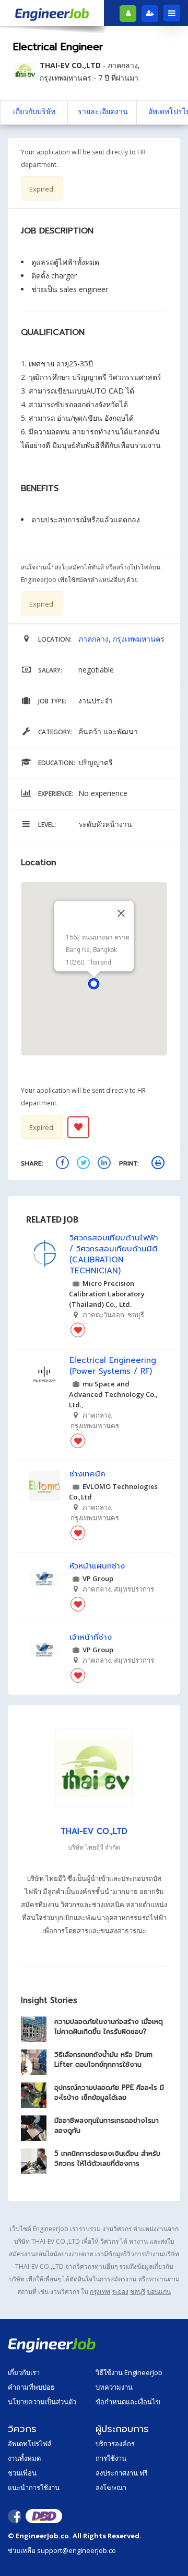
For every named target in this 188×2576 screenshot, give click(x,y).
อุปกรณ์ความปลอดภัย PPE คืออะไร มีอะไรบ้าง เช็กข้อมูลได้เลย (109, 2092)
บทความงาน (114, 2387)
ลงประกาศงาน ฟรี (122, 2473)
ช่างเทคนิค (87, 1474)
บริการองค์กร (115, 2444)
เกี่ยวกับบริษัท (34, 111)
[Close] (121, 913)
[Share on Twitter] (85, 1164)
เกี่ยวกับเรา (24, 2372)
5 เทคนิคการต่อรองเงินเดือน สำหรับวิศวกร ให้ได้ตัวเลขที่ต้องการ (107, 2158)
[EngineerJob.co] (52, 13)
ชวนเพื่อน (22, 2473)
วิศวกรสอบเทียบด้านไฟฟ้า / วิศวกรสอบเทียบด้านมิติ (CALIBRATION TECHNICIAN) (114, 1255)
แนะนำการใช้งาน (34, 2488)
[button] (94, 984)
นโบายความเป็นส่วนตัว (42, 2402)
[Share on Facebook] (64, 1164)
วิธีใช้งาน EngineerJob (129, 2372)
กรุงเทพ (100, 2292)
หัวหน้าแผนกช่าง (97, 1566)
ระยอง (120, 2292)
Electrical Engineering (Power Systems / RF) (113, 1366)
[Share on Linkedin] (105, 1164)
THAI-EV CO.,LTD (70, 65)
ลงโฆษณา (111, 2488)
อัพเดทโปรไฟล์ (30, 2444)
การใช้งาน (111, 2458)
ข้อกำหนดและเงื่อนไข (128, 2402)
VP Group (98, 1578)
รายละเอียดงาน (103, 111)
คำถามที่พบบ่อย (31, 2387)
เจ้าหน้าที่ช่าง (91, 1637)
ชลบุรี (138, 2292)
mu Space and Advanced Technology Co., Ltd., (113, 1394)
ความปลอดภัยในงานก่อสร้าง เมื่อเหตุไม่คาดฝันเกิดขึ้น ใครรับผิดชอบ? (109, 2026)
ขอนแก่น (159, 2292)
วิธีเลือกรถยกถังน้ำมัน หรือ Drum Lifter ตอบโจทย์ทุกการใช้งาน (103, 2059)
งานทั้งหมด (24, 2458)
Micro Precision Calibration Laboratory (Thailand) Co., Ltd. (107, 1294)
